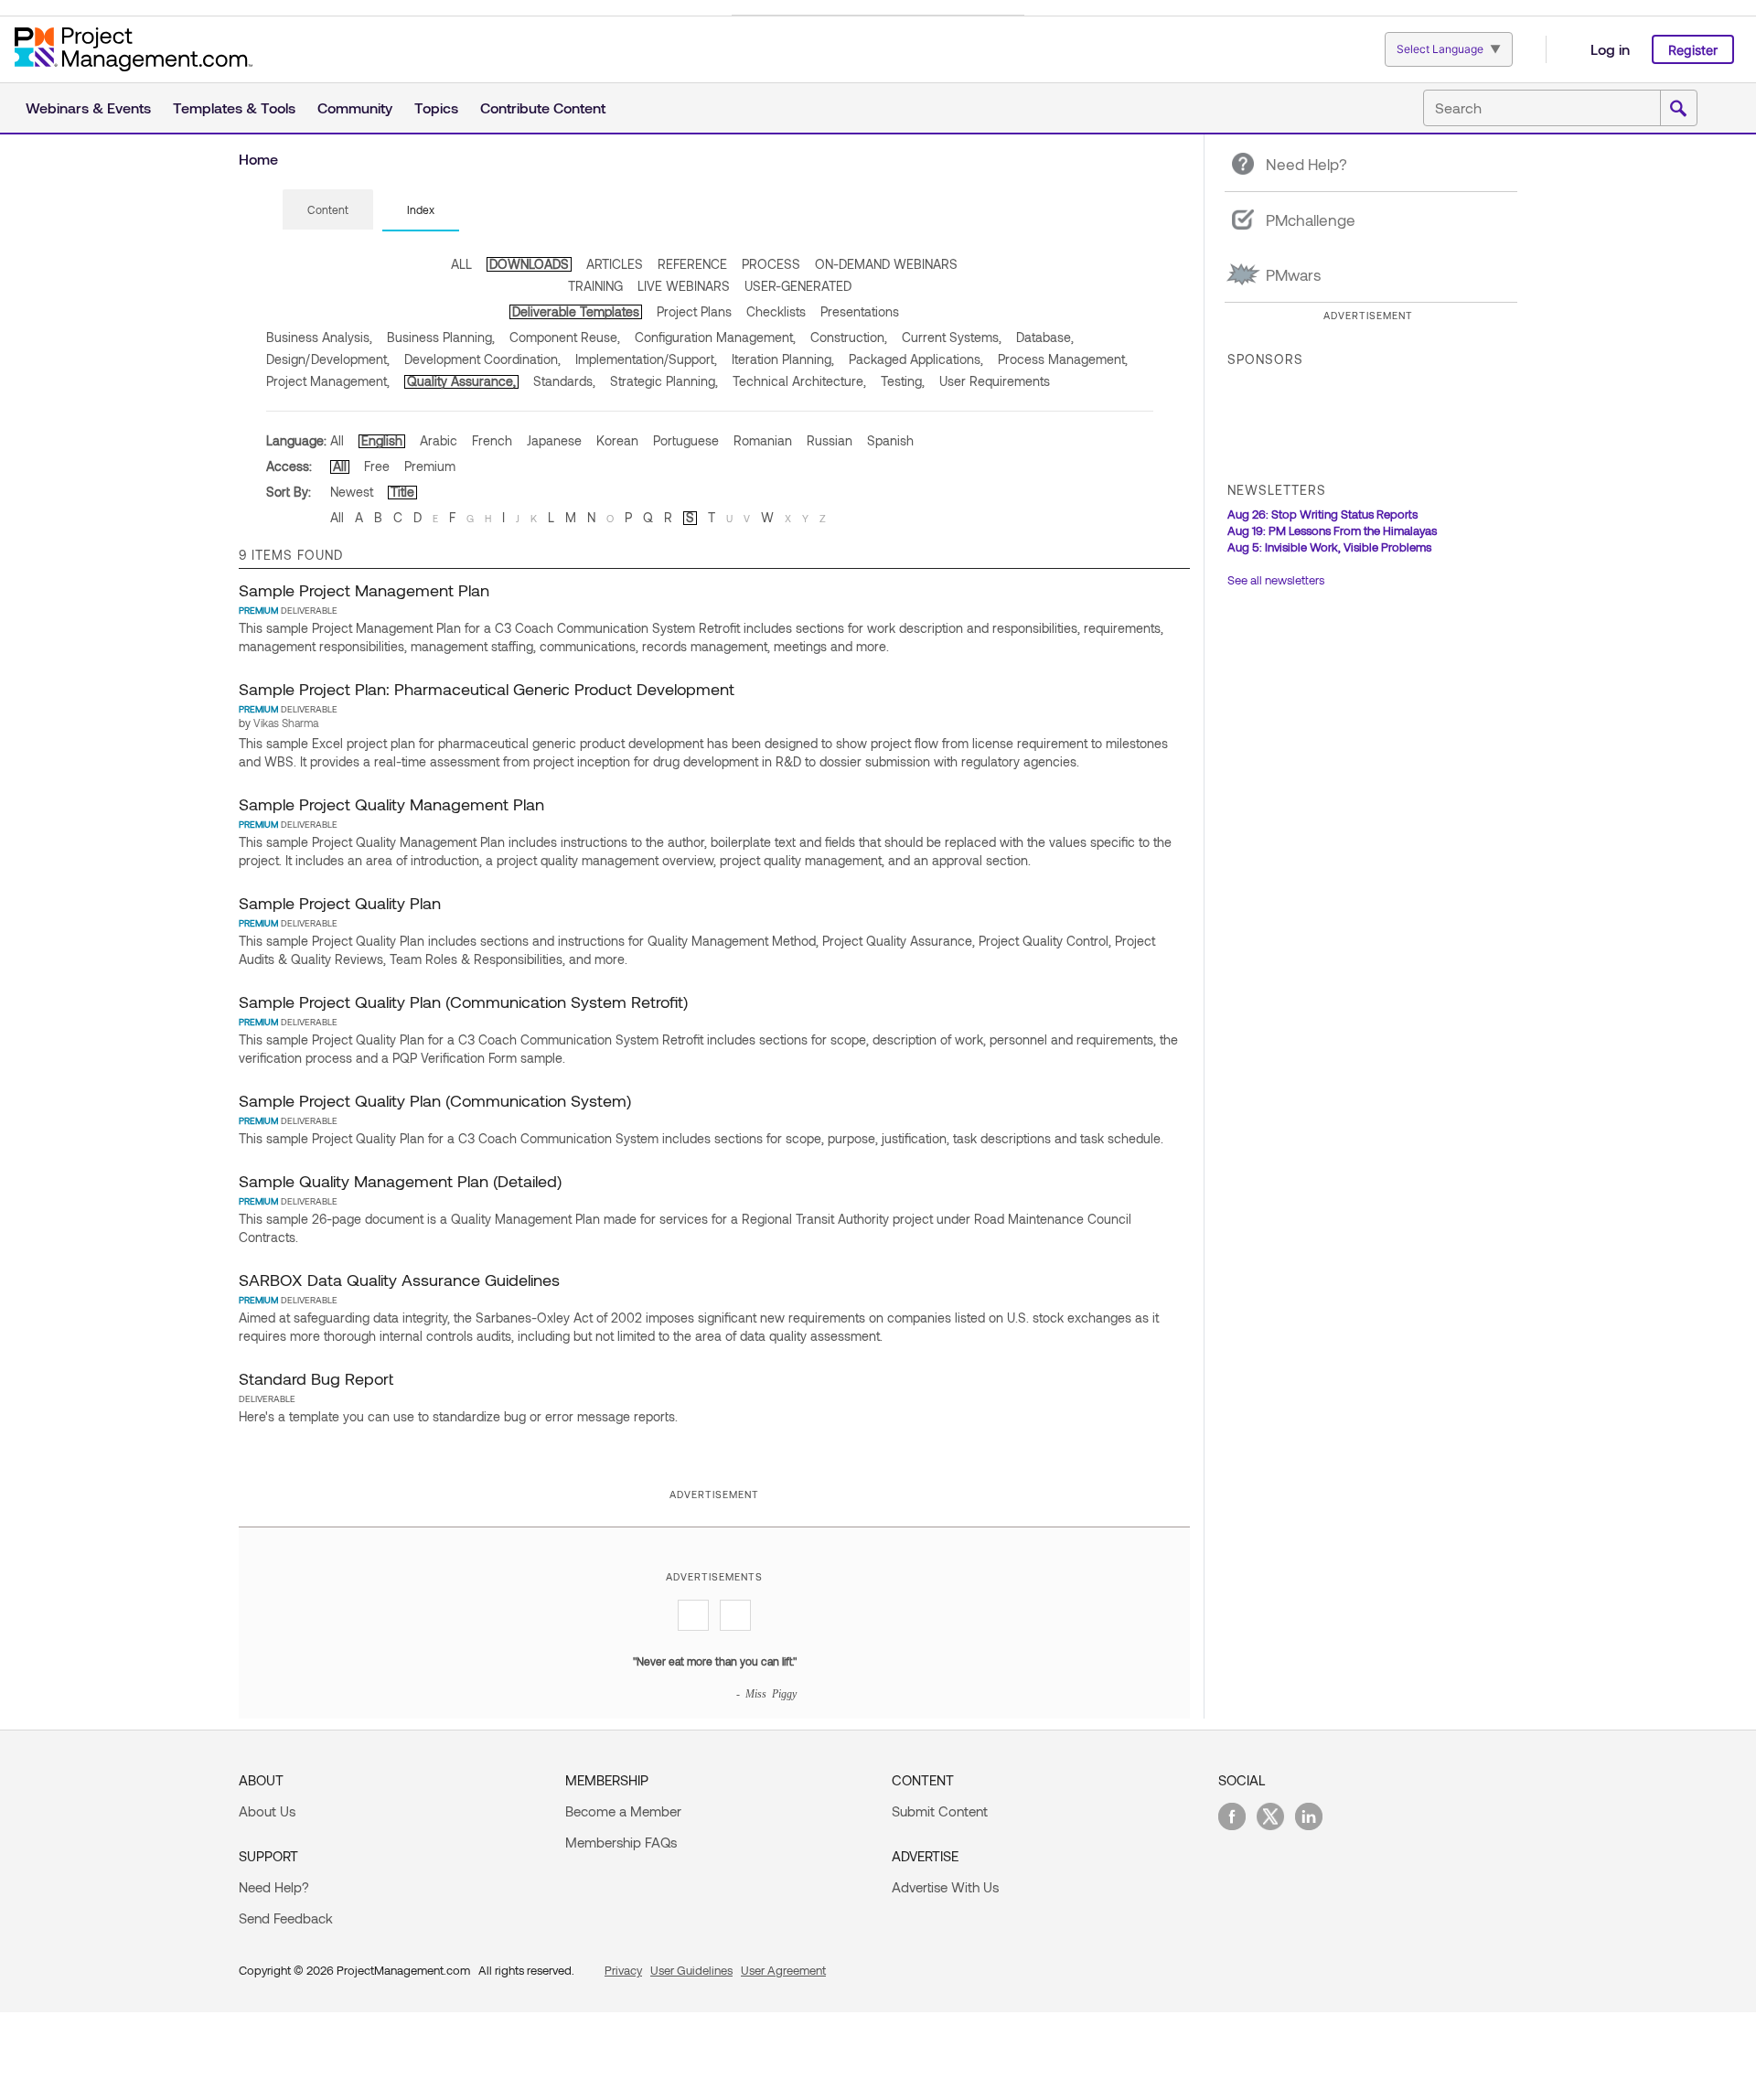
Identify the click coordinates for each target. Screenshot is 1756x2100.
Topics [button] (436, 107)
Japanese (554, 440)
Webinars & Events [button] (88, 107)
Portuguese (686, 440)
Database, (1045, 337)
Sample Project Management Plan (364, 590)
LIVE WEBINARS (684, 286)
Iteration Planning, (783, 359)
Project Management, (328, 381)
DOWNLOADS (529, 264)
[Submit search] (1678, 109)
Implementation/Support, (646, 359)
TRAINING (595, 286)
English (382, 440)
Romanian (763, 440)
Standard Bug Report (316, 1378)
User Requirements (995, 381)
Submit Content (940, 1811)
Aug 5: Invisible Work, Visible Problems (1329, 547)
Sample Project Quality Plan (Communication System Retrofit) (463, 1002)
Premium (430, 466)
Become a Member (623, 1811)
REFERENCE (692, 264)
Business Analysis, (319, 337)
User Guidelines (691, 1970)
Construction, (849, 337)
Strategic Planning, (664, 381)
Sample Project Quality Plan (340, 903)
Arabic (439, 440)
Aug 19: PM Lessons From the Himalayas (1332, 530)
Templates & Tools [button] (234, 107)
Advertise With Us (945, 1887)
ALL (461, 264)
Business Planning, (441, 337)
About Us (267, 1811)
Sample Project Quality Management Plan (391, 804)
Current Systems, (952, 337)
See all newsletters (1276, 580)
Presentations (860, 311)
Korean (617, 440)
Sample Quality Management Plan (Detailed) (400, 1181)
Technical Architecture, (799, 381)
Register (1693, 50)
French (492, 440)
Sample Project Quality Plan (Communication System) (435, 1100)
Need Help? (274, 1887)
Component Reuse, (565, 337)
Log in (1610, 49)
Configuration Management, (715, 337)
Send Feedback (286, 1918)
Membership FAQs (621, 1842)
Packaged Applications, (916, 359)
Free (377, 466)
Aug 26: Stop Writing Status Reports (1322, 514)
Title (402, 492)
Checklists (776, 311)
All (337, 440)
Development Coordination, (482, 359)
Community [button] (355, 107)
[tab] (328, 210)
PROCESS (771, 264)
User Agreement (783, 1970)
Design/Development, (328, 359)
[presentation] (328, 209)
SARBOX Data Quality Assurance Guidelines (399, 1280)
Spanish (890, 440)
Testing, (903, 381)
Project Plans (694, 311)
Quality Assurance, (461, 381)
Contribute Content (543, 107)
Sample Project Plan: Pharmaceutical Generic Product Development (487, 689)
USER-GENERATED (798, 286)
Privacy (623, 1970)
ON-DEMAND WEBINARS (886, 264)
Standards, (564, 381)
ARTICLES (615, 264)
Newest (352, 492)
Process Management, (1063, 359)
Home (258, 159)
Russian (830, 440)
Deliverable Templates (576, 311)
